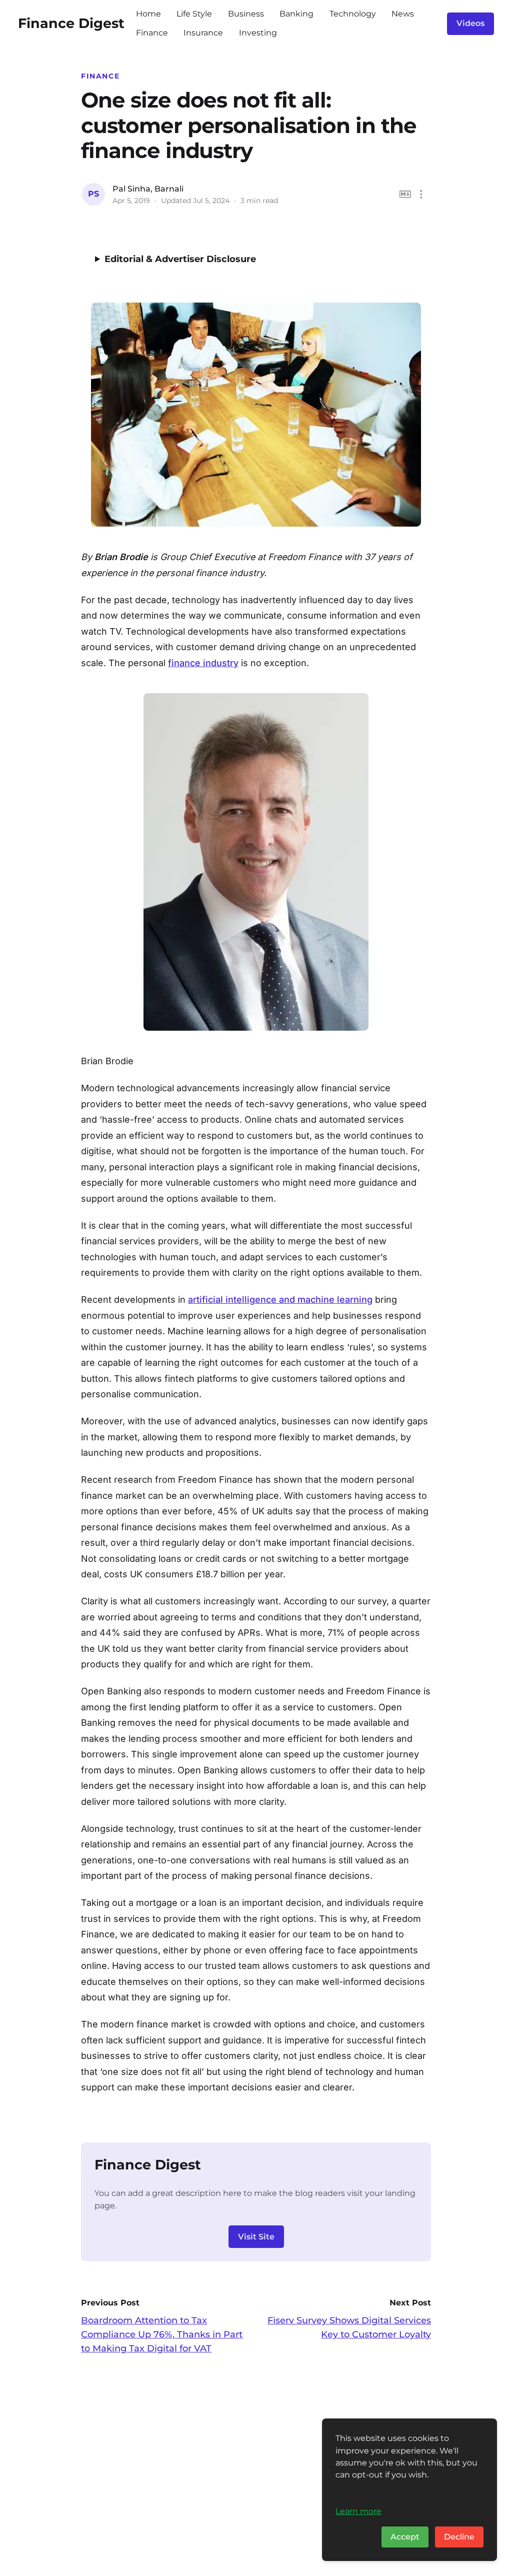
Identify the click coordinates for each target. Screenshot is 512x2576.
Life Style (194, 14)
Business (246, 14)
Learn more (358, 2511)
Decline (459, 2537)
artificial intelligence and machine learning (280, 1300)
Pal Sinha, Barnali (148, 189)
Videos (470, 23)
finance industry (203, 663)
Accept (405, 2537)
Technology (353, 14)
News (403, 14)
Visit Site (256, 2237)
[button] (421, 194)
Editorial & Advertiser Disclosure (180, 259)
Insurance (203, 33)
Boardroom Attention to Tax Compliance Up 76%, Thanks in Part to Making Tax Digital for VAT (162, 2334)
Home (148, 14)
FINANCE (100, 76)
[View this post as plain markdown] (405, 194)
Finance (152, 33)
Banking (296, 14)
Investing (258, 33)
